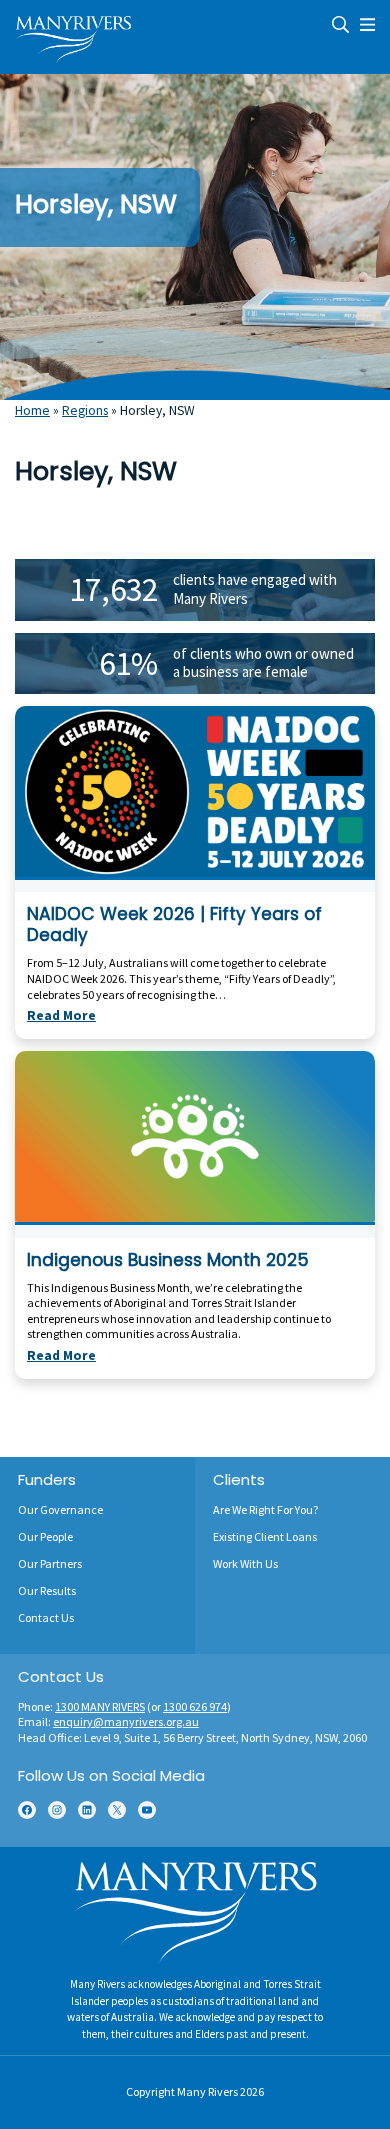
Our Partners (50, 1563)
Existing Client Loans (265, 1536)
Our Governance (60, 1509)
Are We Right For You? (265, 1509)
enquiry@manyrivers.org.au (126, 1721)
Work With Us (245, 1563)
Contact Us (46, 1617)
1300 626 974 (195, 1706)
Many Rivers (207, 2091)
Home (32, 410)
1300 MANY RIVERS (100, 1706)
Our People (45, 1536)
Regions (85, 410)
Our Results (47, 1590)
